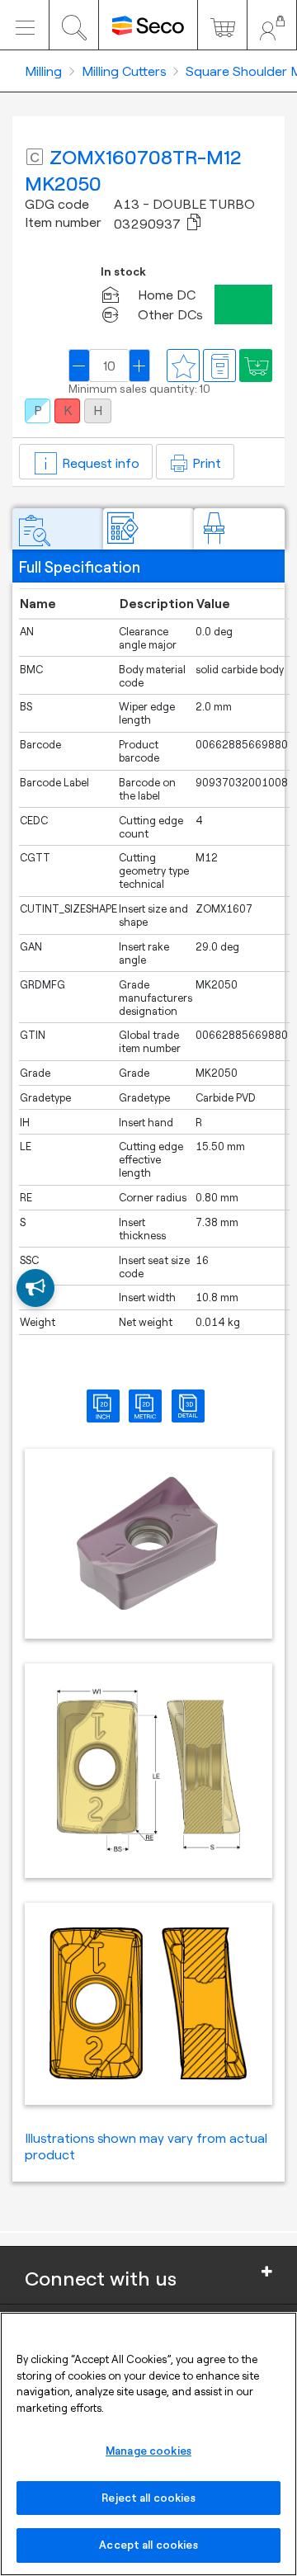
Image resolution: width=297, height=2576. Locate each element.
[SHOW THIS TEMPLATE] (35, 1288)
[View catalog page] (219, 366)
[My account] (272, 25)
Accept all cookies (148, 2545)
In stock (123, 272)
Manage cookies (148, 2451)
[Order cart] (222, 25)
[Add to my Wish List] (256, 366)
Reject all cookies (148, 2498)
